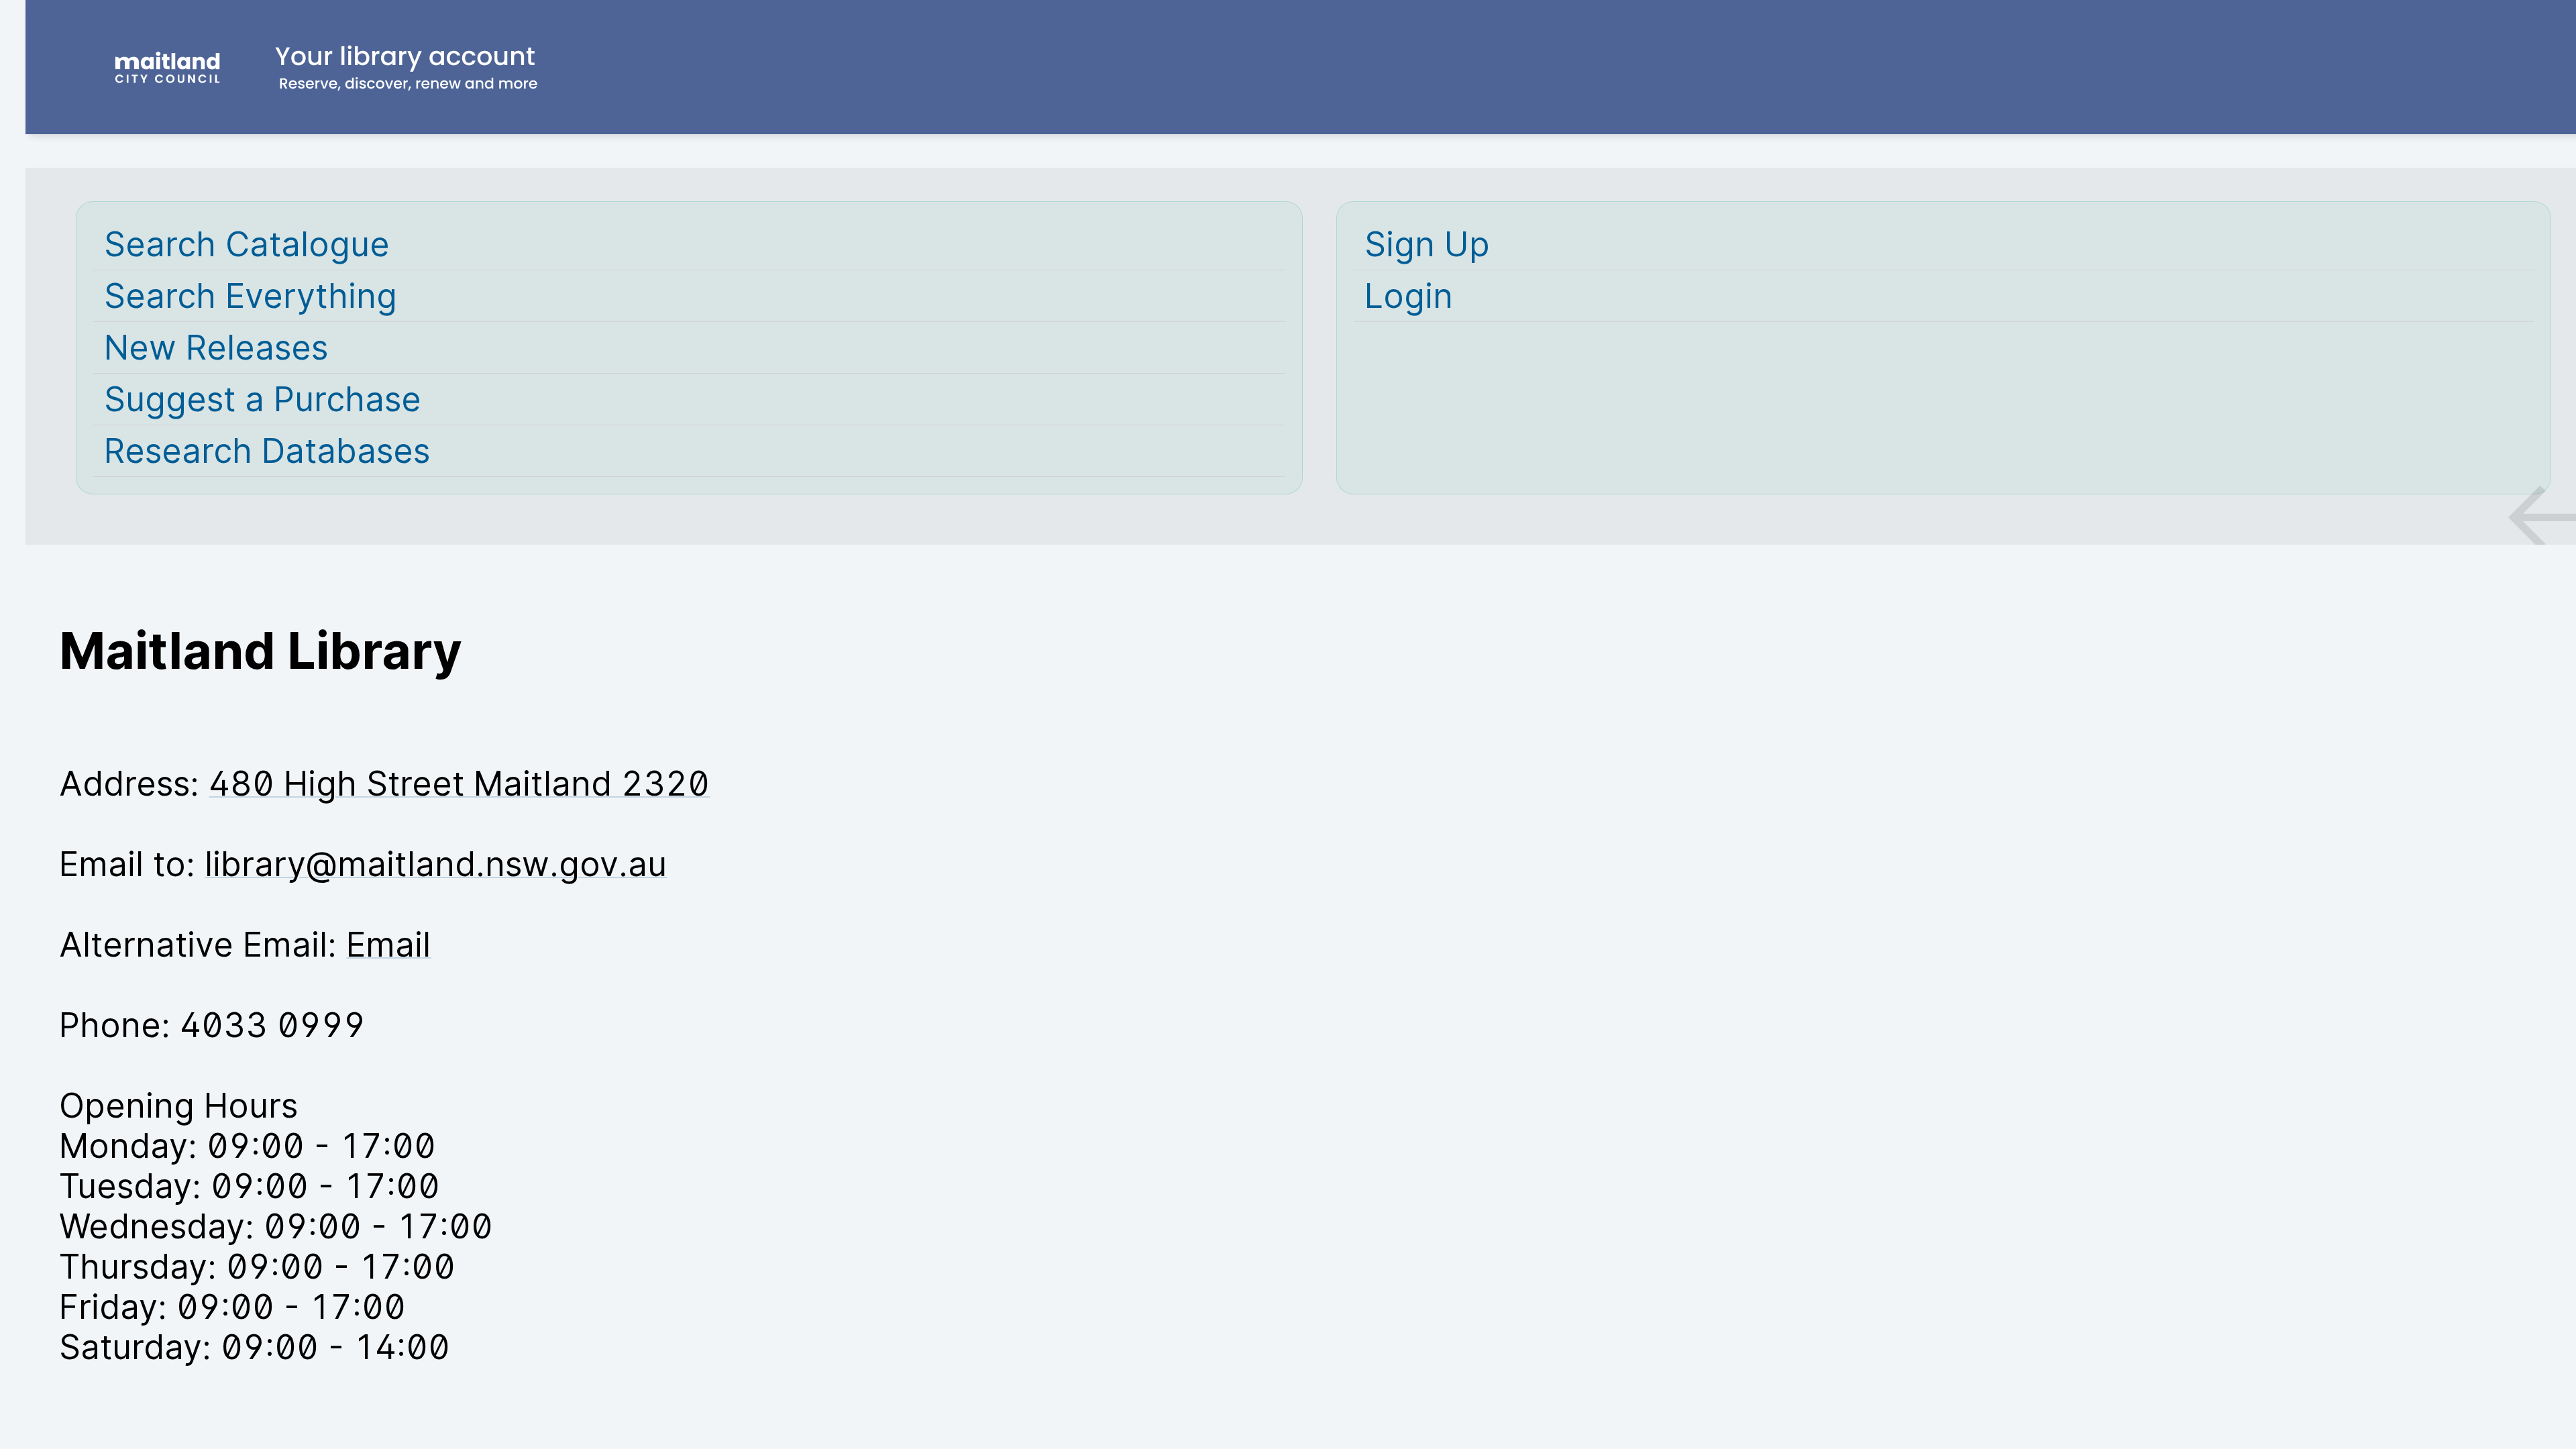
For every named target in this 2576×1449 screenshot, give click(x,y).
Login (1409, 296)
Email (388, 945)
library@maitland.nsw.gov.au (436, 864)
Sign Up (1427, 244)
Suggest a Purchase (263, 399)
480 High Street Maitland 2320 (459, 784)
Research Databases (267, 451)
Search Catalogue (247, 244)
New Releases (216, 347)
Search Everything (251, 296)
